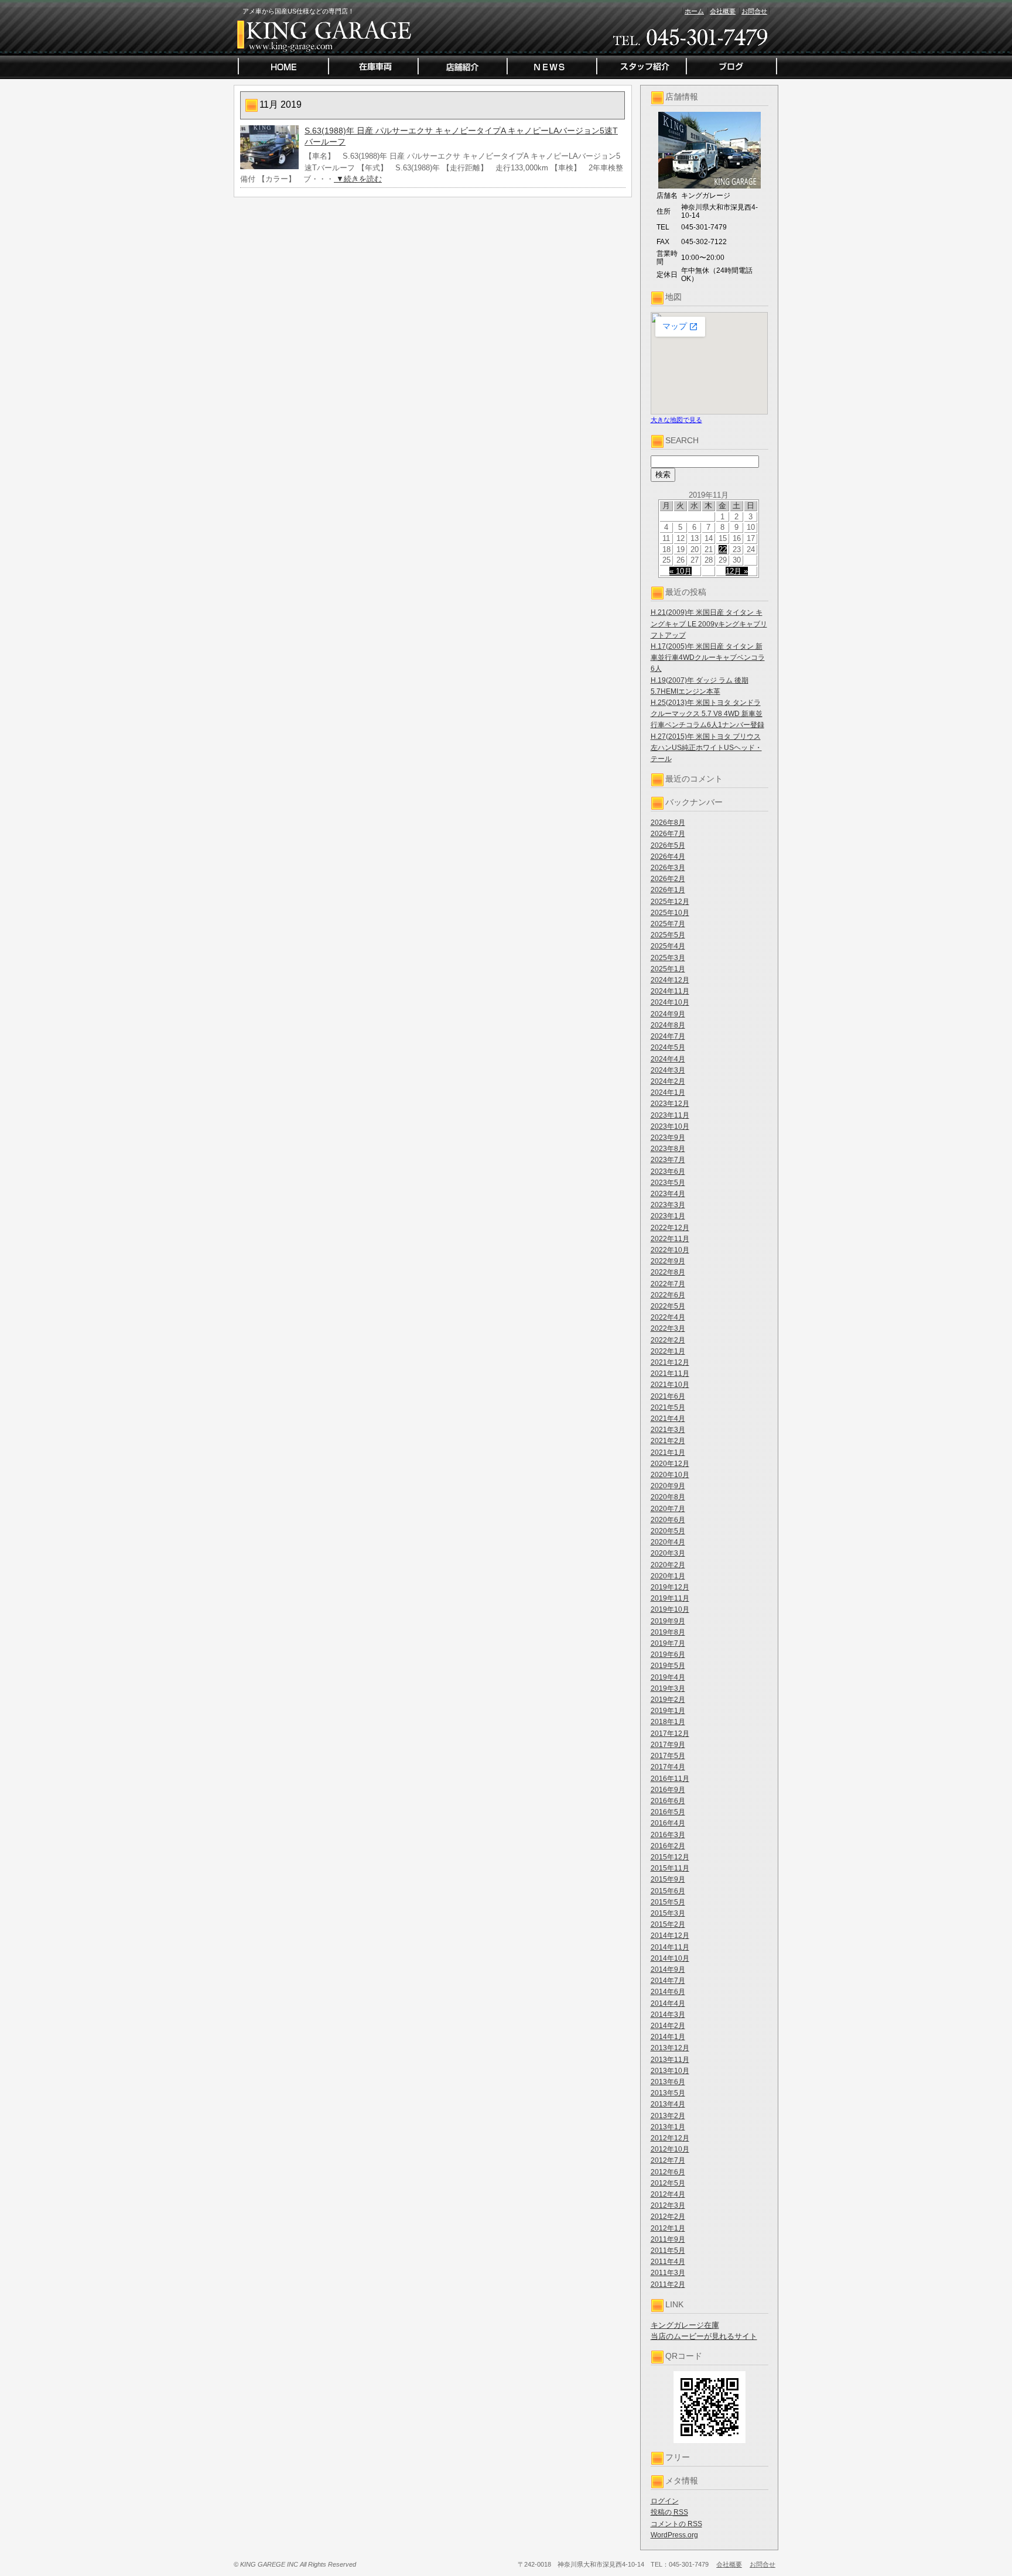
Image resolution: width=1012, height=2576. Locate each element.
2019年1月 (668, 1711)
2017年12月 (670, 1734)
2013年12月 (670, 2048)
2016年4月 (668, 1823)
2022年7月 (668, 1284)
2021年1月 (668, 1453)
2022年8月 (668, 1272)
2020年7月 (668, 1509)
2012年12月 (670, 2138)
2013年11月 (670, 2060)
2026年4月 (668, 857)
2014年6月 (668, 1992)
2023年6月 (668, 1171)
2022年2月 (668, 1340)
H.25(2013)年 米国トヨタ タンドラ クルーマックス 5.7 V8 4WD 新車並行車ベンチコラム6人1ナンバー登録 (707, 714)
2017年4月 (668, 1767)
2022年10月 (670, 1250)
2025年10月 (670, 913)
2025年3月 (668, 958)
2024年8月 (668, 1025)
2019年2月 (668, 1700)
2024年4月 (668, 1059)
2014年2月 (668, 2026)
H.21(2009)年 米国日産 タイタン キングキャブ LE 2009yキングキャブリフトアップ (709, 624)
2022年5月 (668, 1306)
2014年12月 (670, 1936)
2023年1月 (668, 1216)
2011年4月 (668, 2262)
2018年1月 (668, 1722)
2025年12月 (670, 902)
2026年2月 (668, 879)
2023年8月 (668, 1149)
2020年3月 (668, 1553)
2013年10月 (670, 2071)
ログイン (665, 2501)
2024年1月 (668, 1092)
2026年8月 (668, 823)
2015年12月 (670, 1857)
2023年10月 (670, 1126)
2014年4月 (668, 2003)
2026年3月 (668, 868)
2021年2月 (668, 1441)
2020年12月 (670, 1464)
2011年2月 (668, 2284)
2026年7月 (668, 834)
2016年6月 (668, 1801)
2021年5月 (668, 1407)
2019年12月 (670, 1587)
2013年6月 (668, 2082)
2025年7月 (668, 924)
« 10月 (681, 571)
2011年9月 (668, 2239)
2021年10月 (670, 1385)
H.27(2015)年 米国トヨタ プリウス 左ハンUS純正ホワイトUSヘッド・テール (706, 748)
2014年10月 (670, 1958)
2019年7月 (668, 1643)
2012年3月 (668, 2205)
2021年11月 (670, 1373)
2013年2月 (668, 2116)
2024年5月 (668, 1047)
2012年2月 (668, 2217)
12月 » (737, 571)
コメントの (676, 2524)
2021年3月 (668, 1430)
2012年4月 (668, 2194)
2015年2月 (668, 1924)
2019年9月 (668, 1621)
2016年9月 (668, 1790)
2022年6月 (668, 1295)
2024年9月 (668, 1014)
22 (723, 549)
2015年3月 (668, 1913)
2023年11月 (670, 1115)
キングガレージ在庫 (685, 2325)
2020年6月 (668, 1520)
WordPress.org (674, 2535)
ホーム (694, 11)
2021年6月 (668, 1396)
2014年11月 (670, 1947)
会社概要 (723, 11)
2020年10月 (670, 1475)
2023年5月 (668, 1183)
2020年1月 (668, 1576)
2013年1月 (668, 2127)
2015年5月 (668, 1902)
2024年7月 (668, 1036)
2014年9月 (668, 1969)
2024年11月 (670, 991)
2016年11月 (670, 1779)
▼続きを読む (358, 179)
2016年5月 (668, 1812)
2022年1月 (668, 1351)
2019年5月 (668, 1666)
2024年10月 (670, 1002)
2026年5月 (668, 845)
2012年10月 (670, 2149)
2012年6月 (668, 2172)
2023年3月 (668, 1205)
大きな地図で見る (676, 420)
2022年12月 (670, 1228)
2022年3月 (668, 1328)
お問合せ (754, 11)
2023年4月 (668, 1194)
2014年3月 (668, 2015)
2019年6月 (668, 1654)
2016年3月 (668, 1835)
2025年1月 (668, 969)
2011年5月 (668, 2250)
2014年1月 (668, 2037)
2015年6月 (668, 1891)
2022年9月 (668, 1261)
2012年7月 (668, 2160)
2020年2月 (668, 1565)
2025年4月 (668, 946)
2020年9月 (668, 1486)
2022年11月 (670, 1239)
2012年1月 (668, 2228)
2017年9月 (668, 1745)
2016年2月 (668, 1846)
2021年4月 (668, 1419)
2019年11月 (670, 1598)
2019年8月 (668, 1632)
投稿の (669, 2512)
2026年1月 (668, 890)
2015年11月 (670, 1868)
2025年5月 (668, 935)
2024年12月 (670, 980)
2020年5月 (668, 1531)
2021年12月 (670, 1362)
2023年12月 (670, 1104)
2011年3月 (668, 2273)
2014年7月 (668, 1981)
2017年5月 (668, 1756)
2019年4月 (668, 1677)
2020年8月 (668, 1497)
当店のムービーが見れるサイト (704, 2336)
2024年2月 (668, 1081)
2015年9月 (668, 1879)
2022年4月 (668, 1317)
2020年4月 (668, 1542)
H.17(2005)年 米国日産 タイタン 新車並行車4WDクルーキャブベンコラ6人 (708, 657)
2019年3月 (668, 1688)
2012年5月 (668, 2183)
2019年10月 (670, 1609)
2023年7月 (668, 1160)
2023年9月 (668, 1138)
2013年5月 (668, 2093)
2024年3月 (668, 1070)
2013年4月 (668, 2104)
